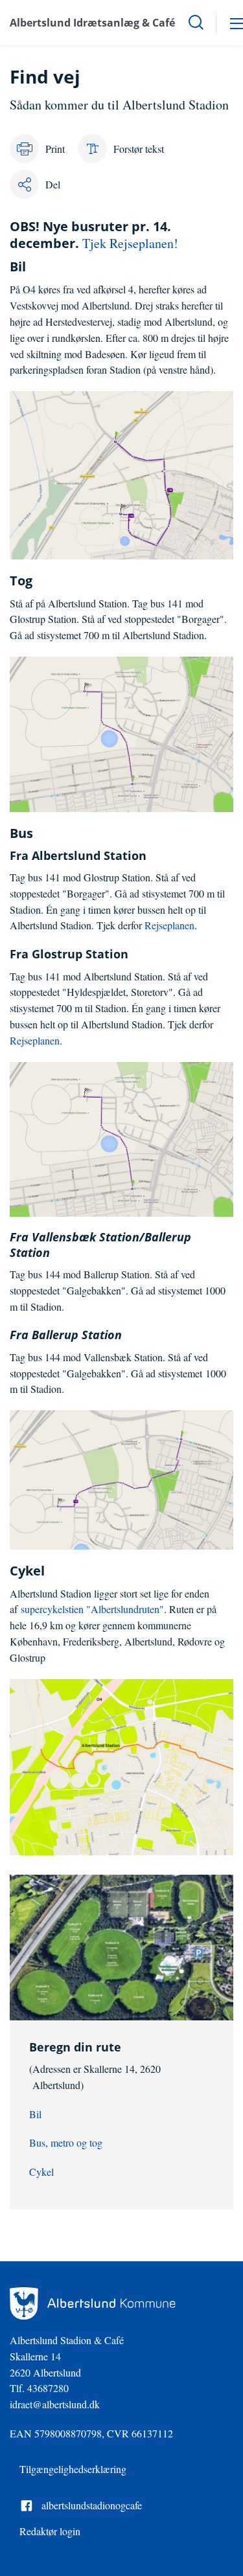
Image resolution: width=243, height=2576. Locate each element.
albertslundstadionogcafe (92, 2505)
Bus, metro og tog (66, 2142)
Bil (35, 2114)
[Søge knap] (196, 23)
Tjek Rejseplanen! (130, 243)
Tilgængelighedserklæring (73, 2469)
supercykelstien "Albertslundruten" (92, 1609)
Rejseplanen (169, 925)
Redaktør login (50, 2531)
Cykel (41, 2172)
